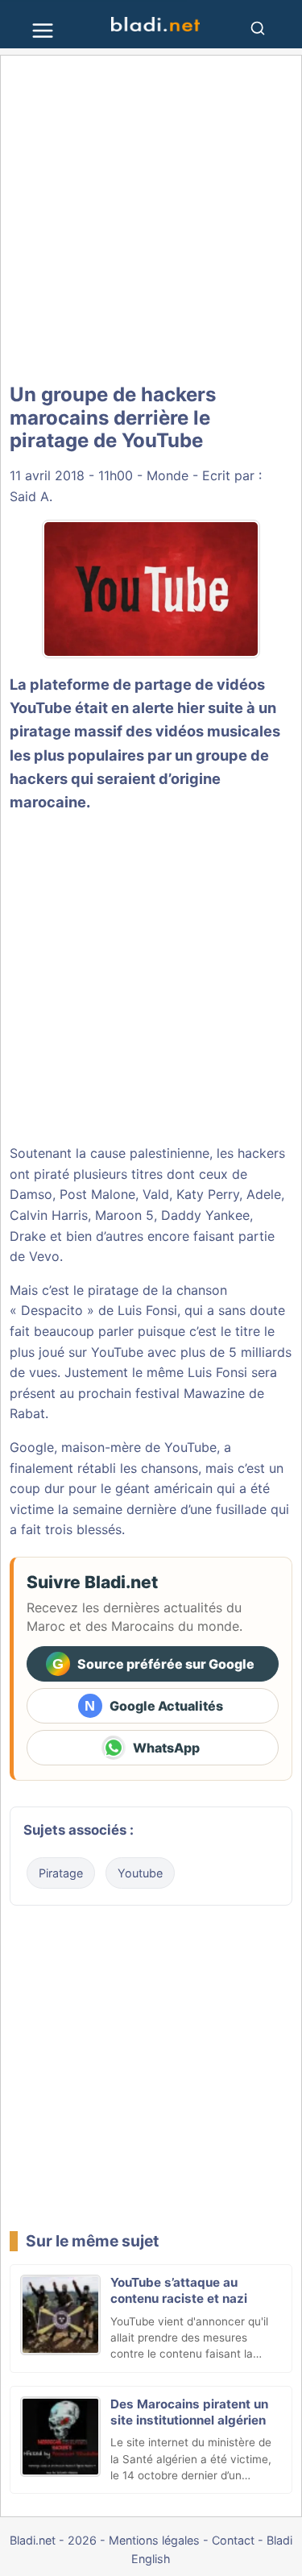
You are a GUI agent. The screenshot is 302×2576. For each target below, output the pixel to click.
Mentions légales (154, 2540)
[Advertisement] (151, 220)
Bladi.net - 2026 (53, 2540)
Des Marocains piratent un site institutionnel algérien (189, 2412)
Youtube (140, 1873)
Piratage (61, 1873)
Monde (168, 475)
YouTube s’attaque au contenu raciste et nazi (179, 2290)
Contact (233, 2540)
